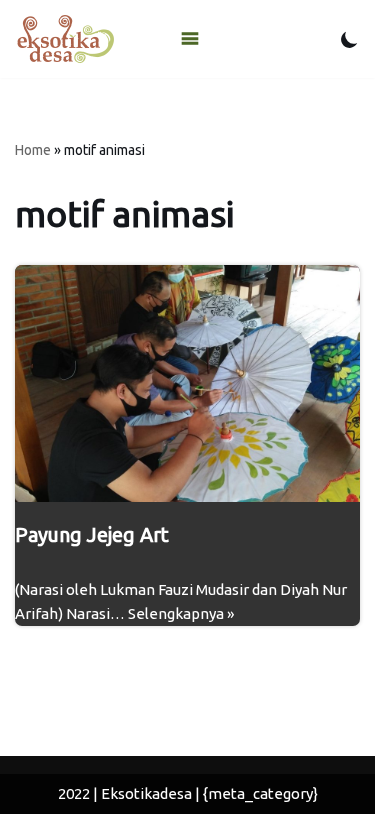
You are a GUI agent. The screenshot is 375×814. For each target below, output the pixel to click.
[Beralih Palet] (349, 39)
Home (33, 150)
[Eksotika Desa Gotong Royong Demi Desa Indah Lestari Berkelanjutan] (65, 39)
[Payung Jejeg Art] (187, 383)
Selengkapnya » (181, 613)
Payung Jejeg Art (92, 534)
